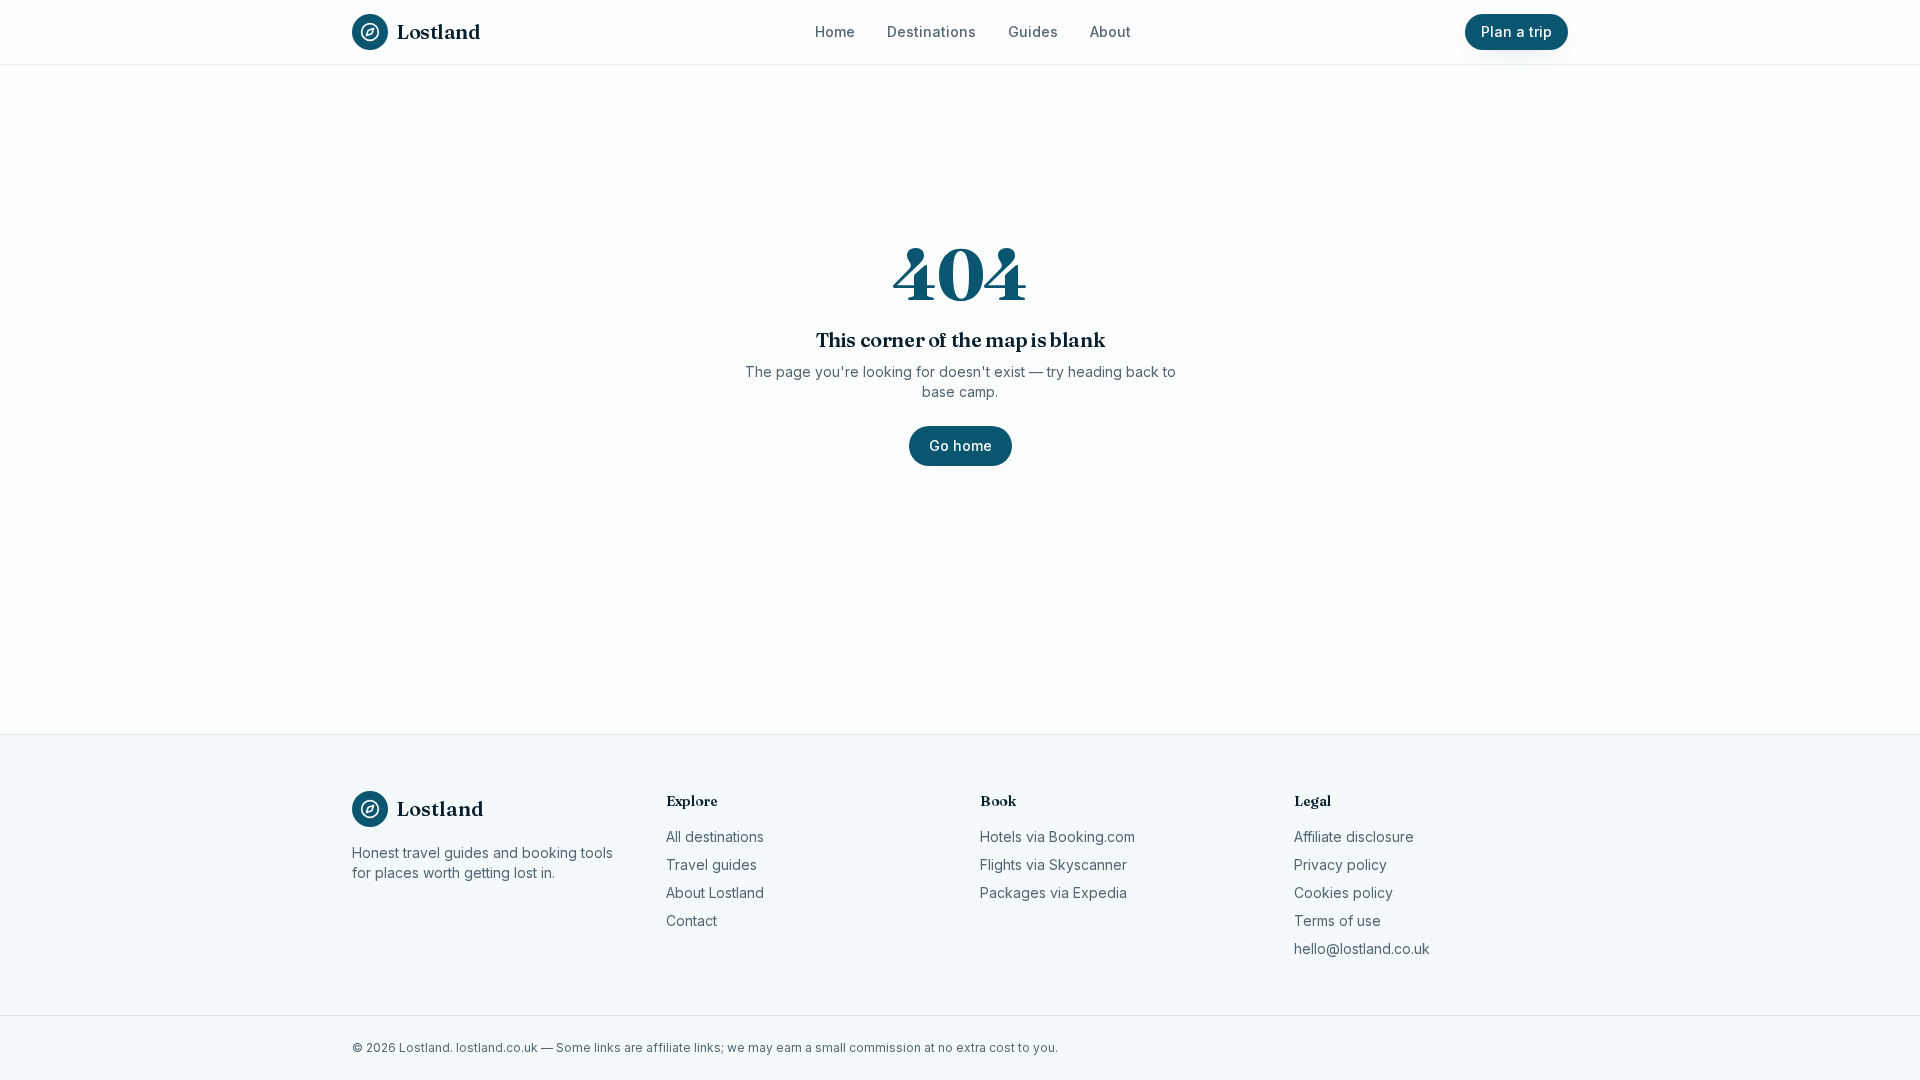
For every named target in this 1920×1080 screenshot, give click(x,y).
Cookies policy (1343, 892)
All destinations (715, 836)
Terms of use (1337, 920)
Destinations (931, 31)
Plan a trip (1516, 31)
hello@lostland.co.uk (1362, 948)
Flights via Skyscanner (1053, 864)
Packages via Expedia (1053, 892)
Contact (691, 920)
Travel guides (711, 864)
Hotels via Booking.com (1057, 836)
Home (835, 31)
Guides (1033, 31)
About (1110, 31)
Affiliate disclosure (1354, 836)
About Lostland (715, 892)
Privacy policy (1340, 864)
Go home (960, 445)
